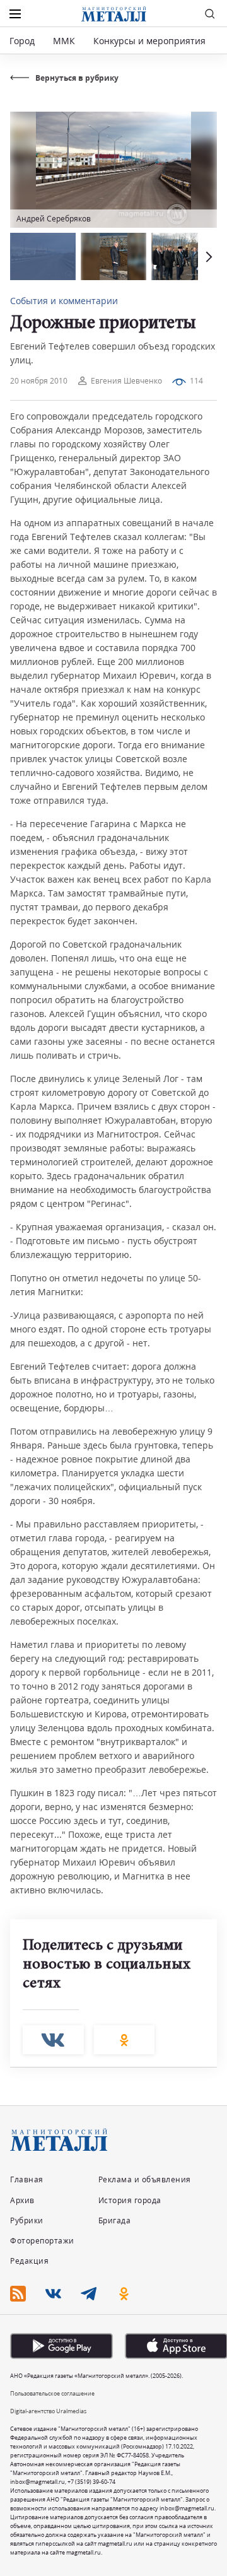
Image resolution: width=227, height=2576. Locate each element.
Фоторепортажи (42, 2241)
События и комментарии (64, 301)
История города (130, 2200)
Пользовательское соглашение (52, 2393)
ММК (64, 41)
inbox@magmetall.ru (38, 2482)
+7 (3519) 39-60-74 (91, 2482)
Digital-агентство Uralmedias (48, 2411)
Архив (22, 2200)
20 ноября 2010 (39, 381)
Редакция (29, 2261)
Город (22, 41)
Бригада (115, 2220)
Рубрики (27, 2220)
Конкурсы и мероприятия (151, 41)
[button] (207, 256)
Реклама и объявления (145, 2179)
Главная (27, 2179)
